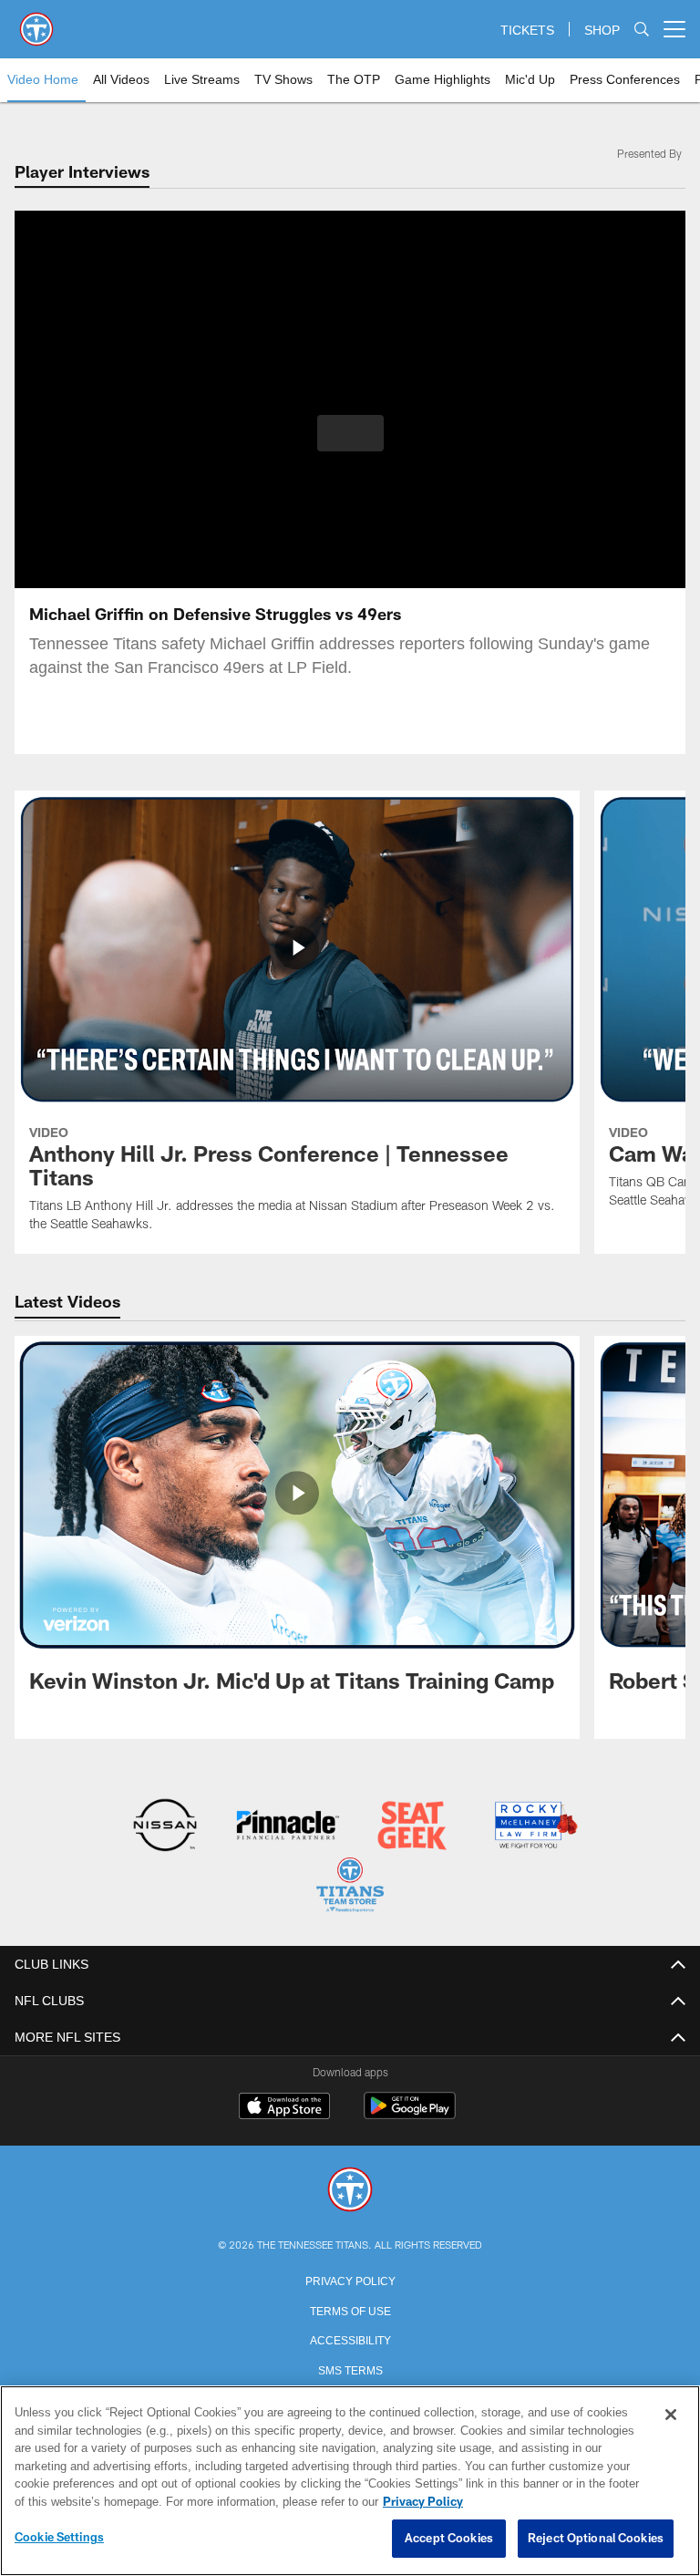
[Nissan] (165, 1827)
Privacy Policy (350, 2278)
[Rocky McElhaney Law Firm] (535, 1827)
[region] (350, 2481)
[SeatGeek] (412, 1827)
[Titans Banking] (288, 1827)
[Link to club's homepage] (36, 22)
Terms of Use (350, 2308)
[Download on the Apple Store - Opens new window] (284, 2106)
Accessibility (350, 2337)
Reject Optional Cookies (596, 2539)
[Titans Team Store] (350, 1886)
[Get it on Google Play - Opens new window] (410, 2113)
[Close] (671, 2416)
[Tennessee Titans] (350, 2189)
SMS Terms (350, 2367)
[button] (350, 433)
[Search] (642, 30)
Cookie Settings (59, 2538)
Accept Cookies (449, 2539)
